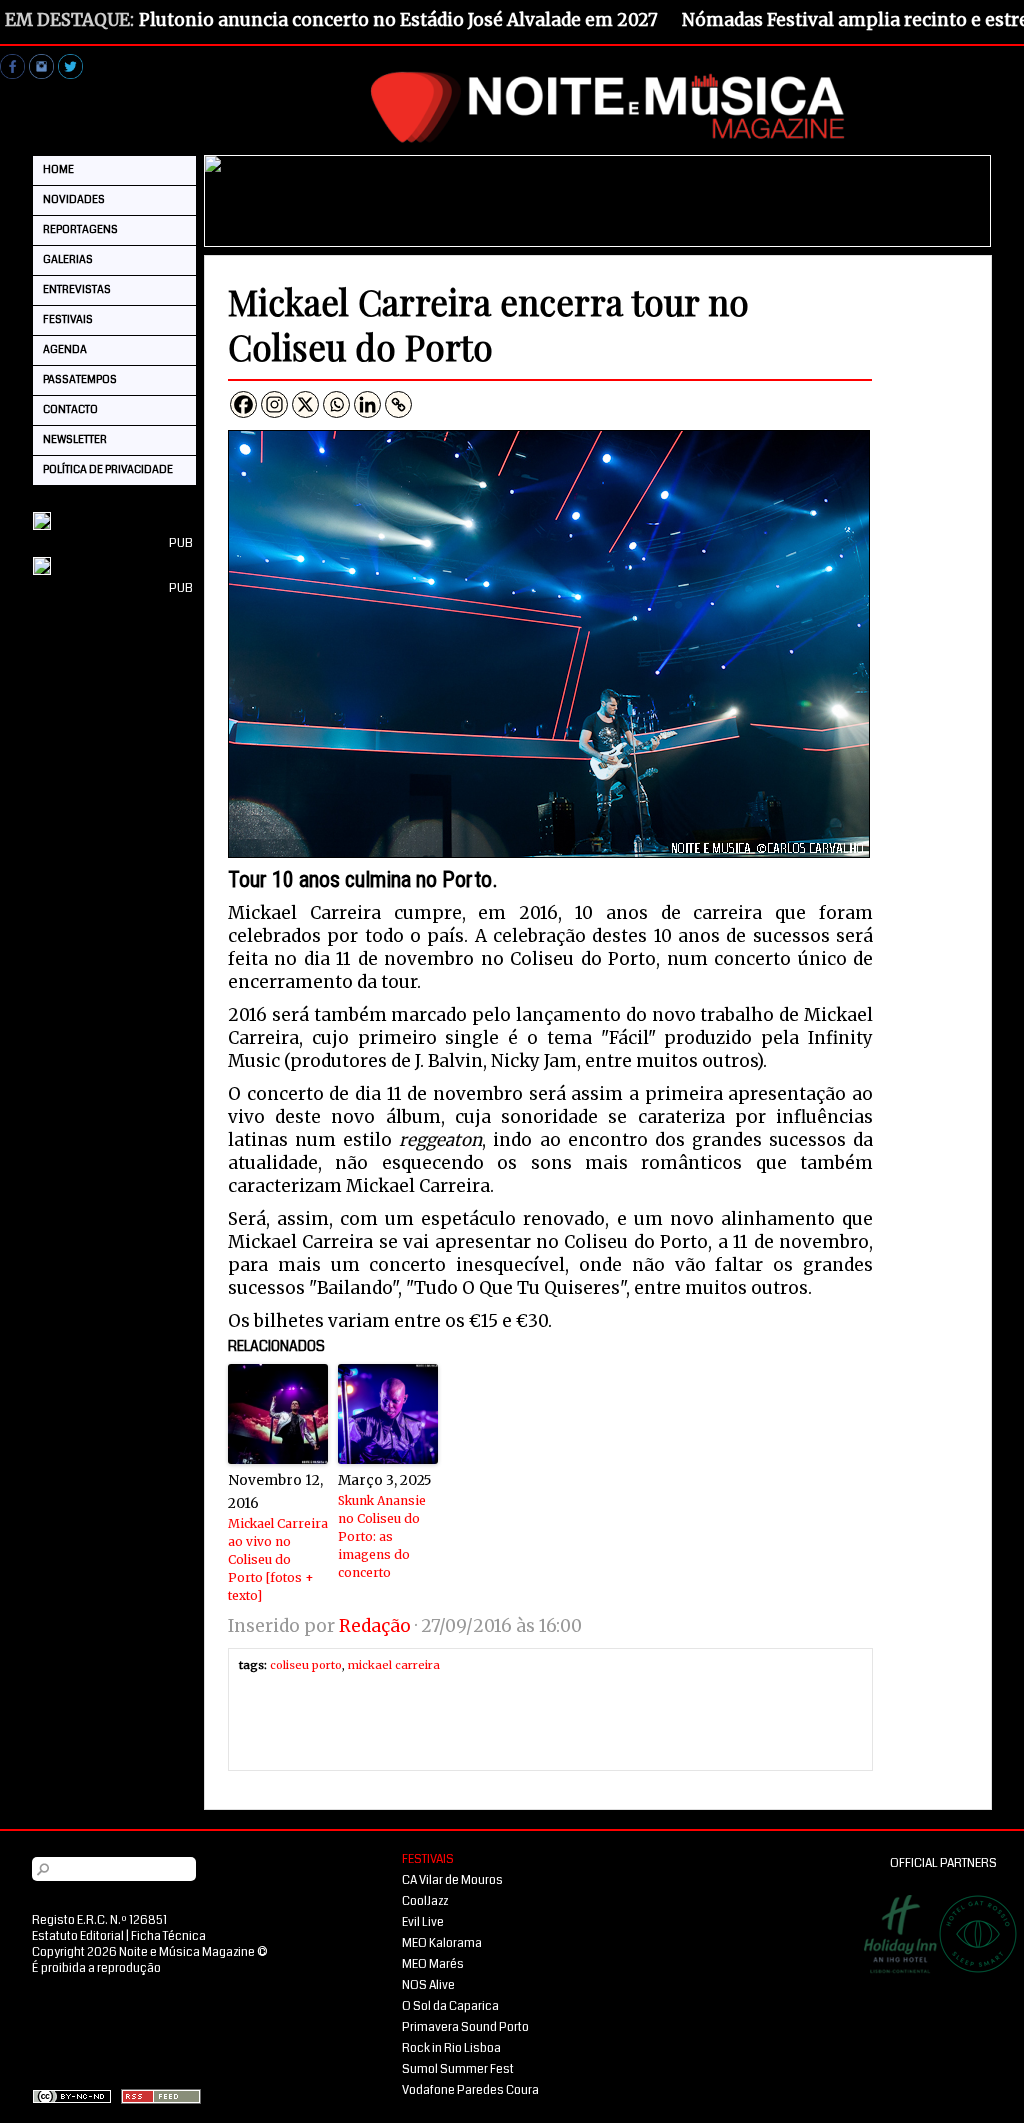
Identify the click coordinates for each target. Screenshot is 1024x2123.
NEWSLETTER (75, 439)
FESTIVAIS (68, 319)
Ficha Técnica (168, 1936)
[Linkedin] (367, 404)
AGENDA (65, 349)
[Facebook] (243, 404)
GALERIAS (68, 259)
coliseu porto (306, 1665)
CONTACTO (70, 409)
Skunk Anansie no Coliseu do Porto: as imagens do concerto (382, 1536)
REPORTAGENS (80, 229)
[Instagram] (274, 404)
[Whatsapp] (336, 404)
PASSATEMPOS (80, 379)
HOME (58, 169)
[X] (305, 404)
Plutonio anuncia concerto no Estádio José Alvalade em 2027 (398, 20)
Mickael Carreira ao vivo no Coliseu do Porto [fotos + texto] (278, 1559)
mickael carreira (394, 1665)
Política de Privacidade (108, 469)
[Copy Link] (398, 404)
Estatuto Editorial (78, 1936)
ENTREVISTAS (77, 289)
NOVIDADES (74, 199)
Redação (375, 1626)
